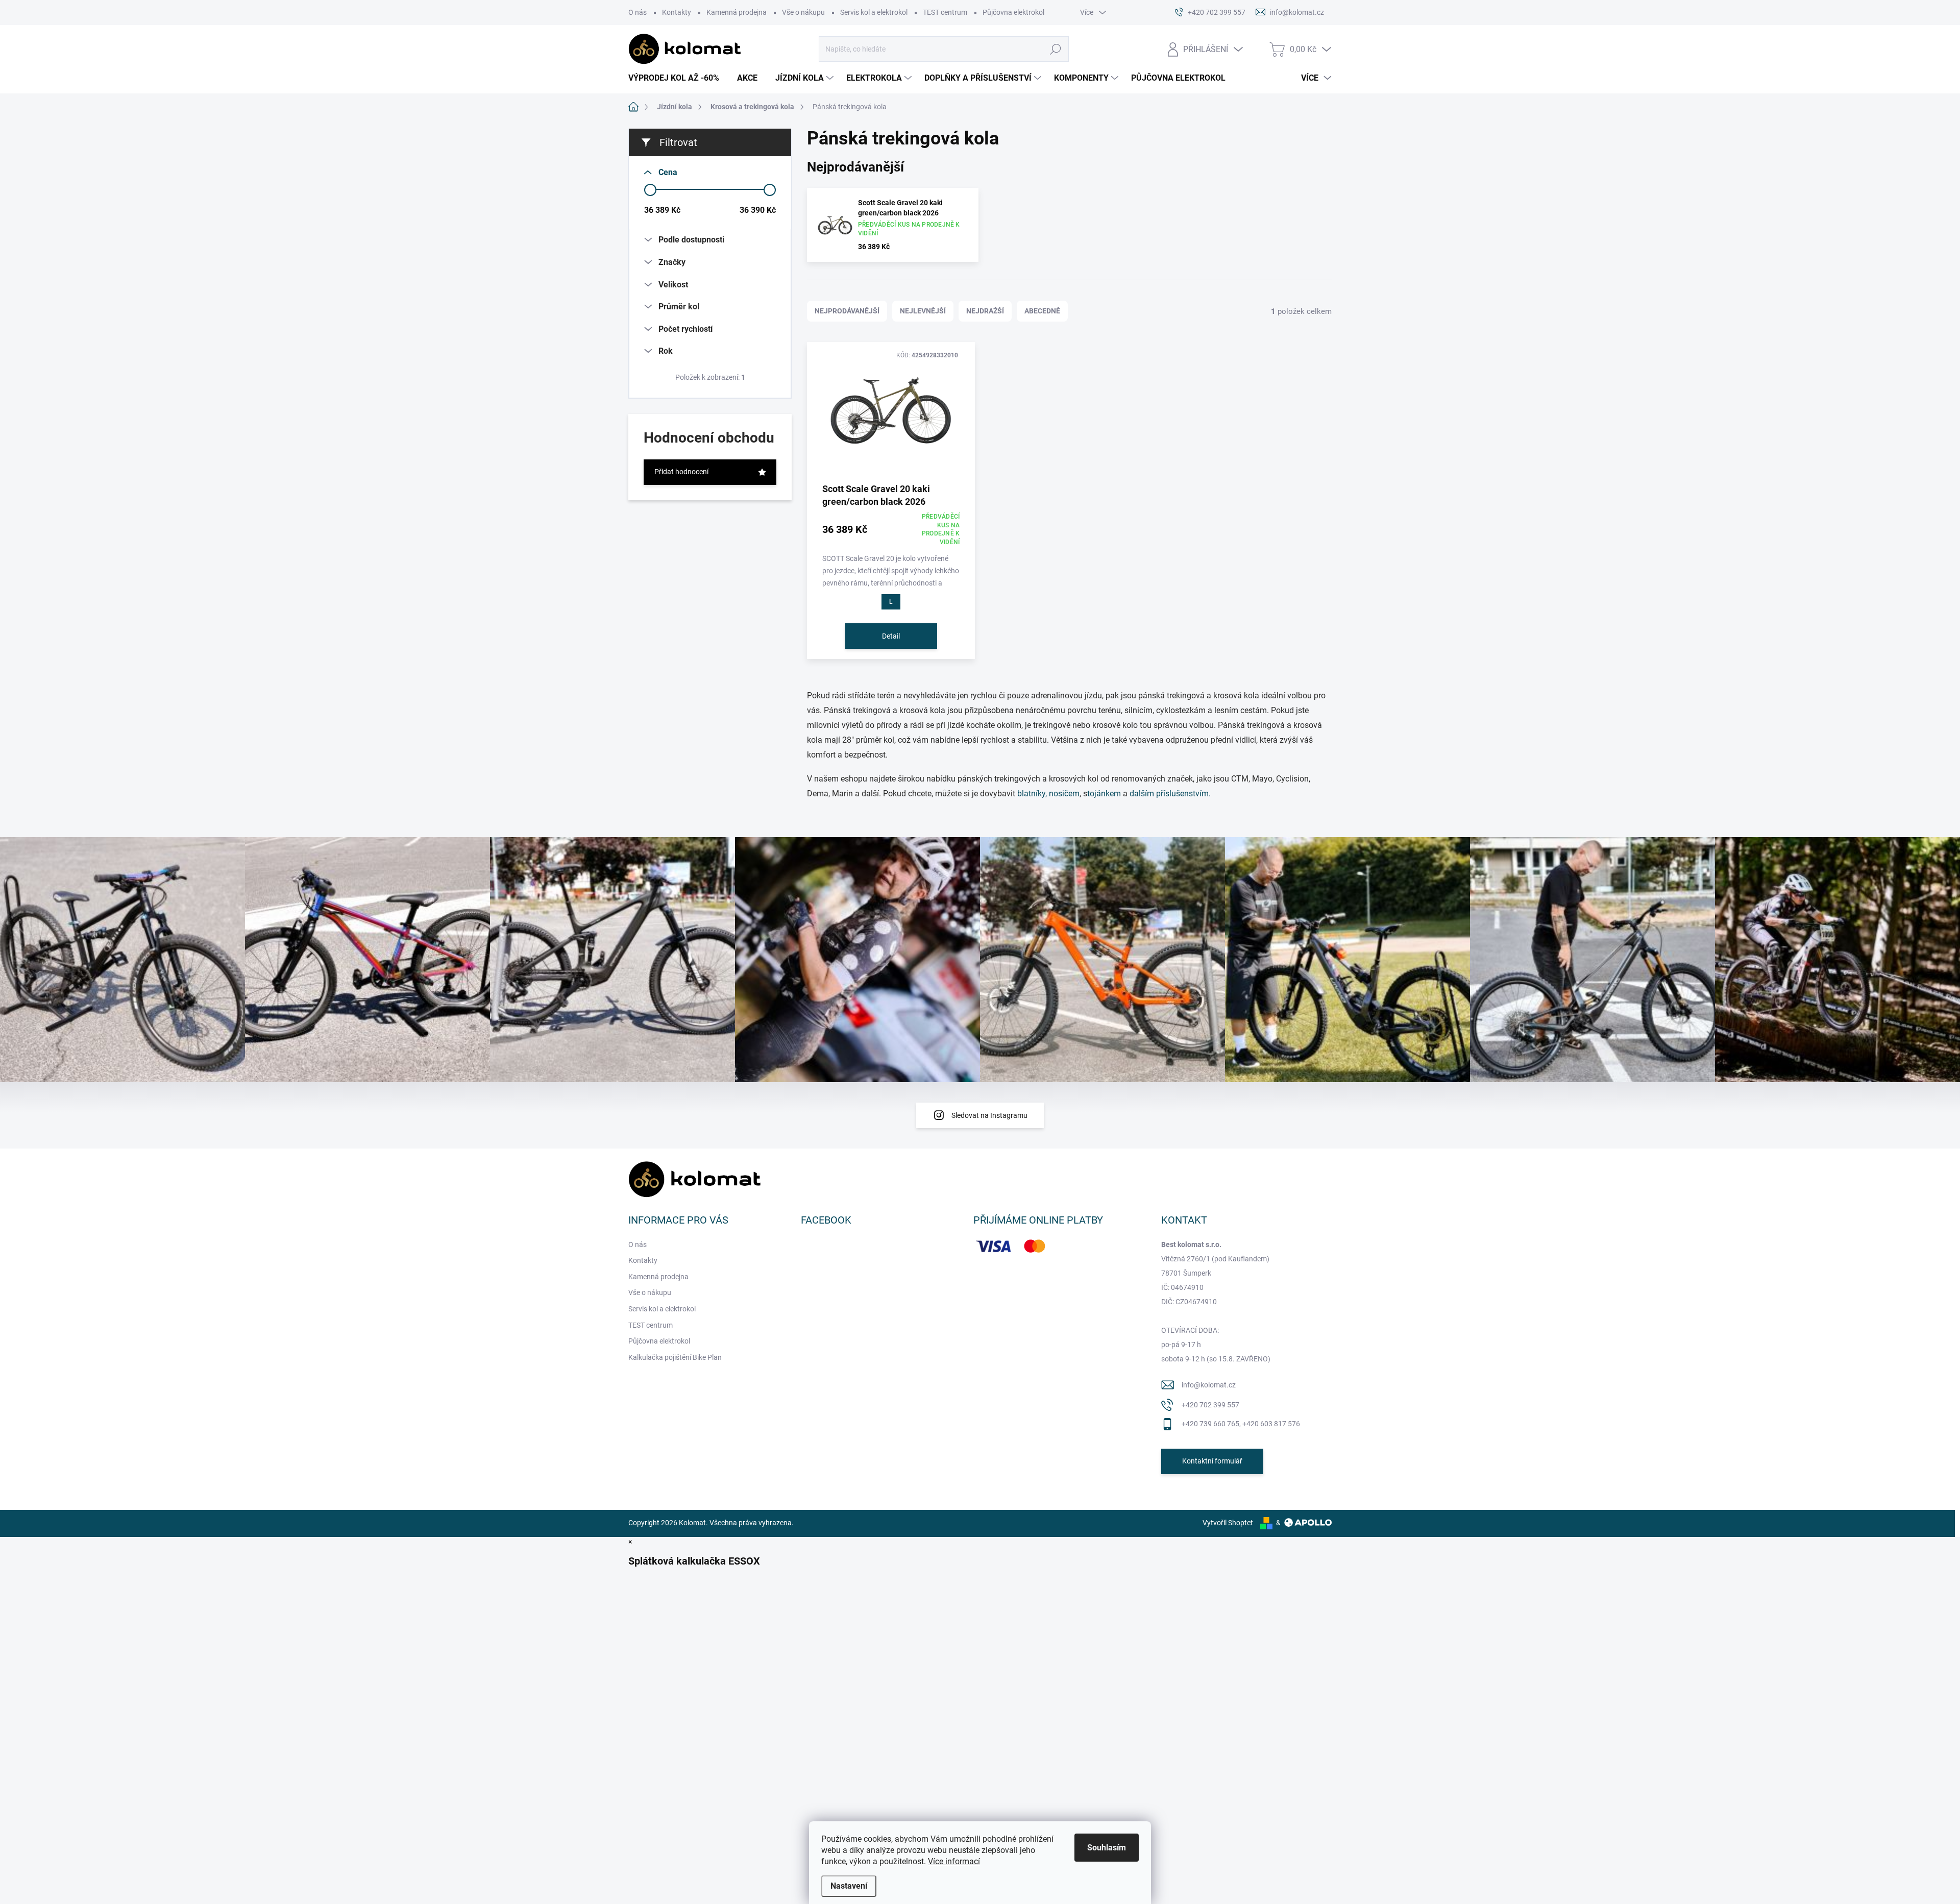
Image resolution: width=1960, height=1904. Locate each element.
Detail (891, 636)
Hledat (1056, 49)
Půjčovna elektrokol (1013, 12)
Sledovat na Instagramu (989, 1115)
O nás (638, 12)
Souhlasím (1107, 1848)
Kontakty (677, 12)
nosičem (1064, 794)
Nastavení (849, 1886)
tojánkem (1104, 794)
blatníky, (1032, 794)
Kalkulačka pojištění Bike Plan (675, 1357)
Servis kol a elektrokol (874, 12)
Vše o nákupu (803, 12)
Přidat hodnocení (681, 472)
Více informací (954, 1861)
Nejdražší (985, 311)
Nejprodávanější (847, 311)
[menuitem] (678, 78)
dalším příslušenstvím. (1170, 794)
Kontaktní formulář (1212, 1461)
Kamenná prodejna (737, 12)
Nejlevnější (923, 311)
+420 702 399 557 (1210, 1405)
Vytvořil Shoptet (1228, 1523)
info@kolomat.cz (1209, 1385)
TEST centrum (945, 12)
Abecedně (1042, 311)
